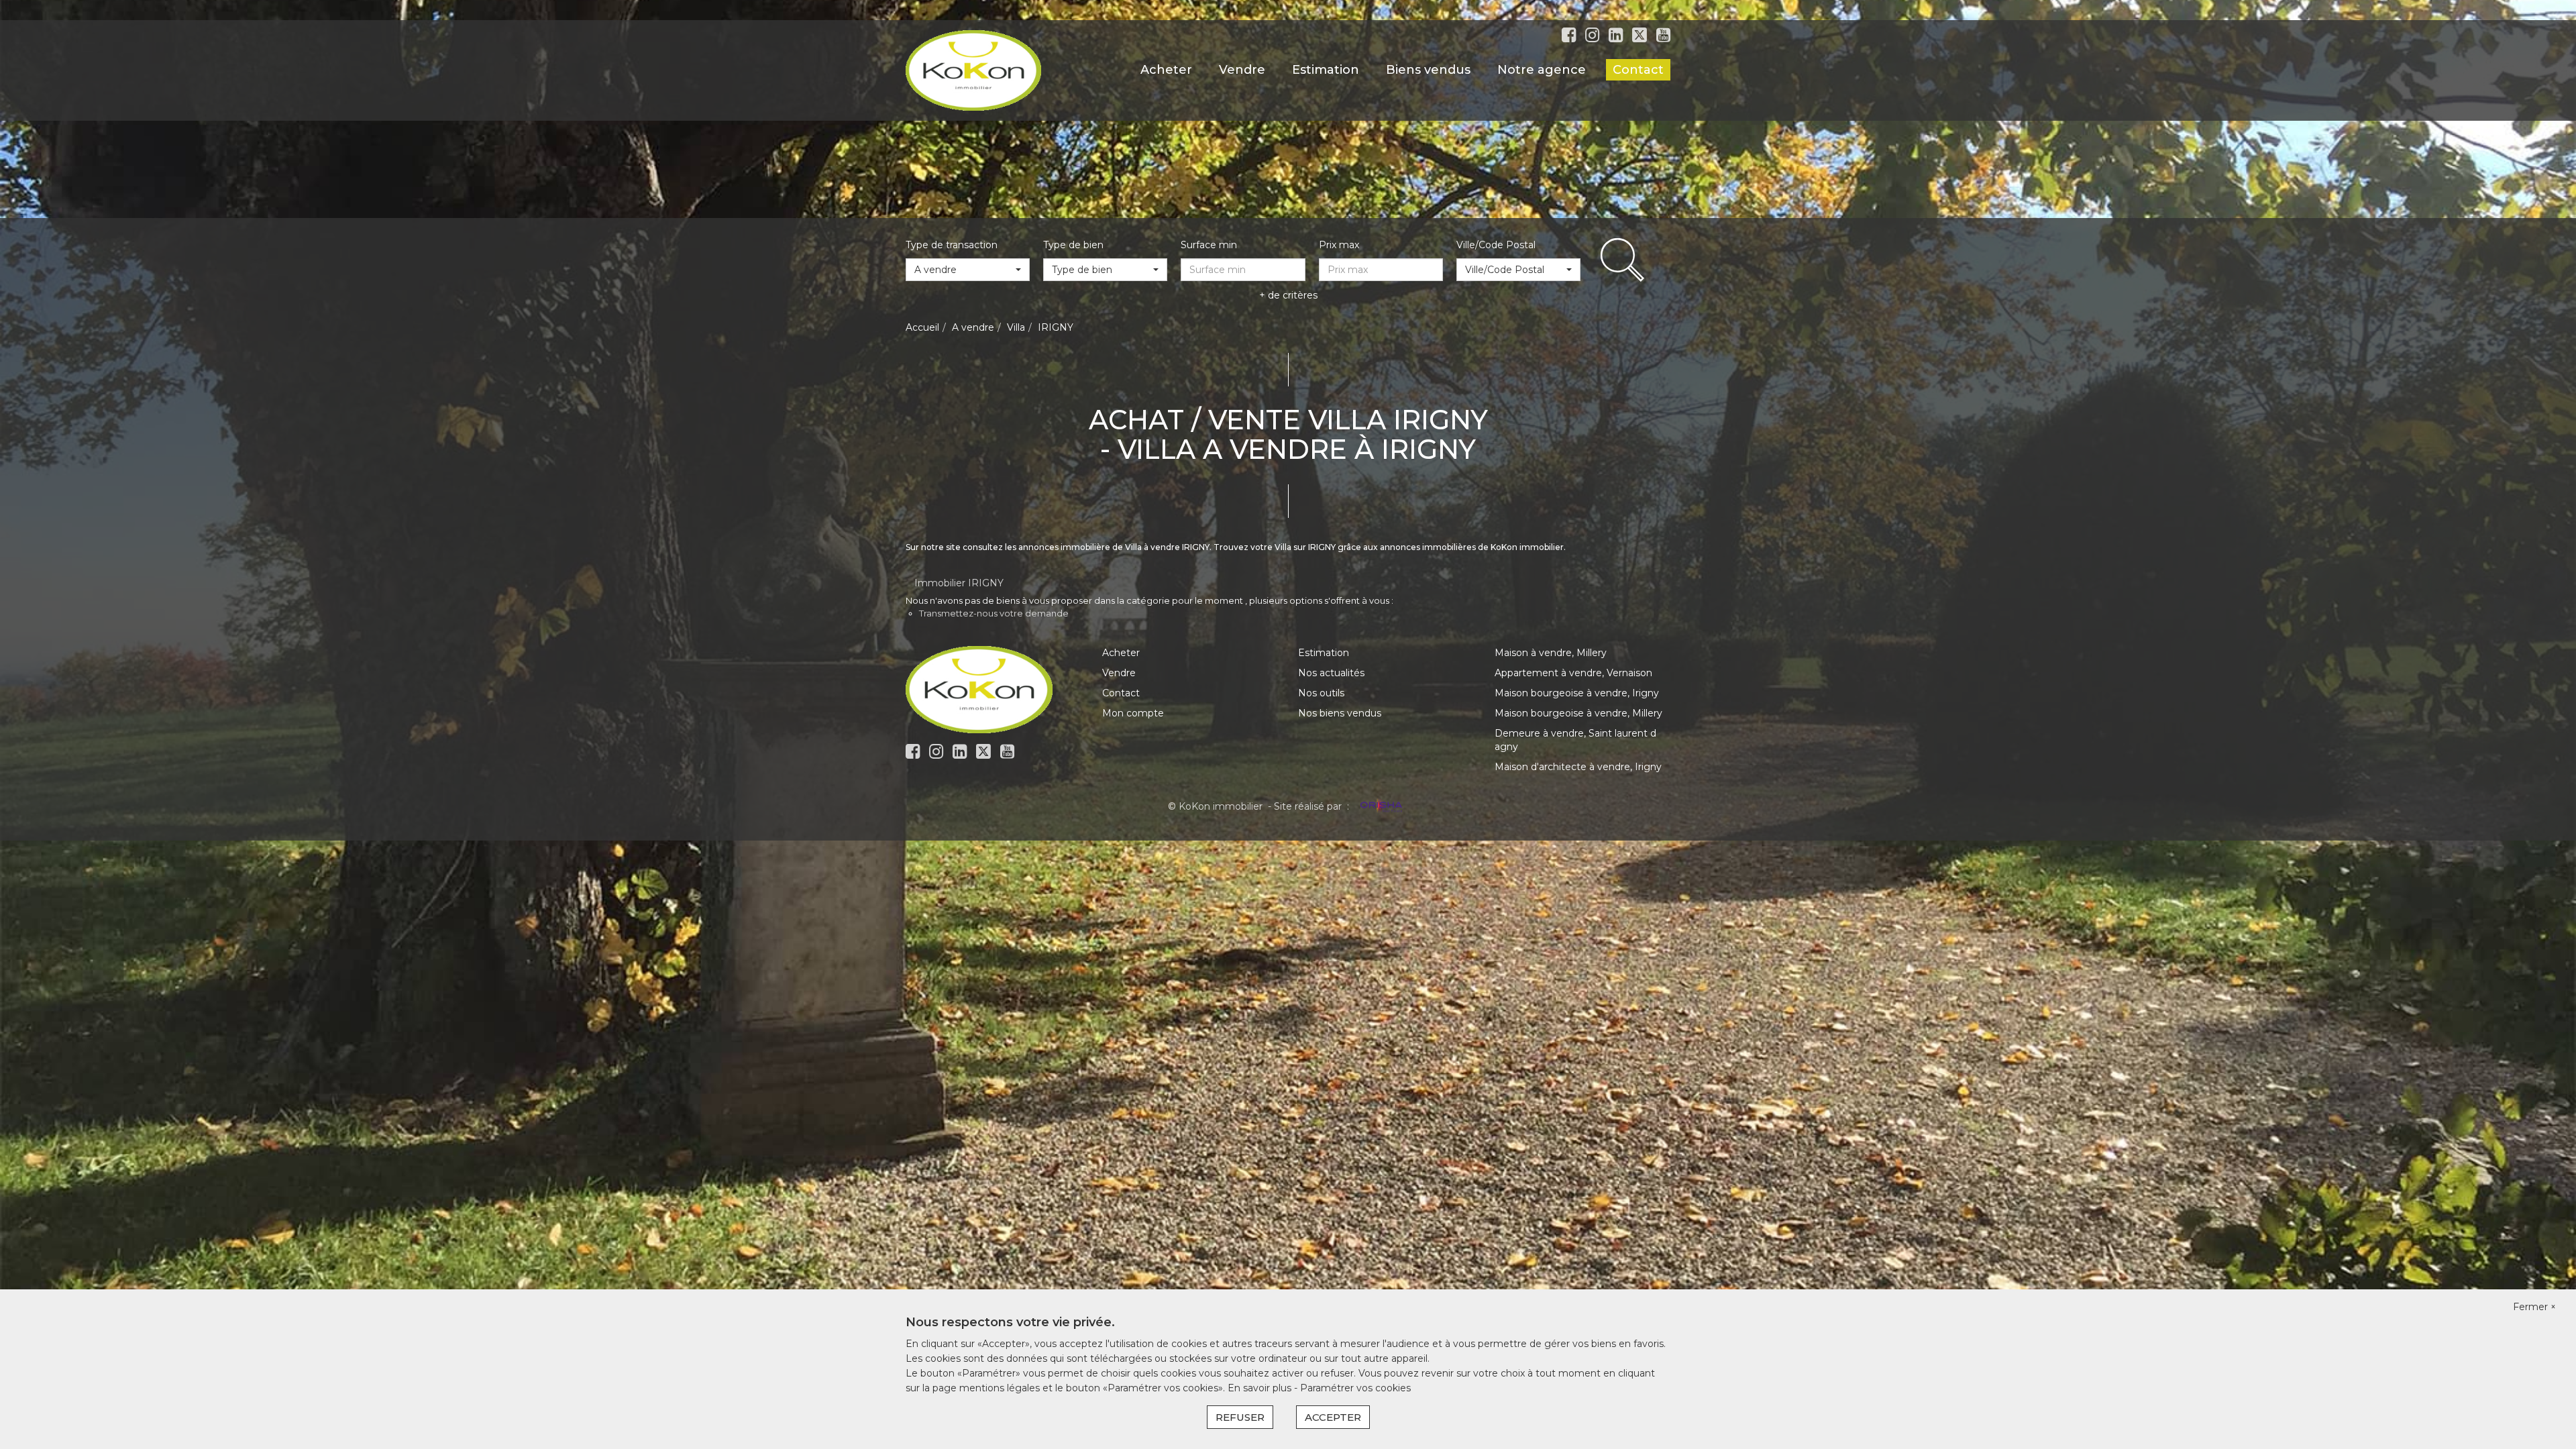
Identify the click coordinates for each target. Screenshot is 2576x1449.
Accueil (922, 327)
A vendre (973, 327)
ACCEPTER (1333, 1417)
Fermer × (2534, 1307)
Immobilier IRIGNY (959, 583)
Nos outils (1321, 693)
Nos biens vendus (1340, 713)
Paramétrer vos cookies (1355, 1388)
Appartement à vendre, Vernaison (1573, 673)
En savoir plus (1261, 1388)
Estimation (1326, 70)
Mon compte (1133, 713)
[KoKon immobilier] (973, 70)
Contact (1638, 70)
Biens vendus (1428, 70)
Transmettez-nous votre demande (994, 613)
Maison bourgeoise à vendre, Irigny (1577, 693)
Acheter (1166, 70)
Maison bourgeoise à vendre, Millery (1578, 713)
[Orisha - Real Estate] (1380, 806)
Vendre (1242, 70)
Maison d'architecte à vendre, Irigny (1578, 767)
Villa (1016, 327)
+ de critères (1288, 295)
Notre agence (1542, 70)
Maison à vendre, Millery (1551, 653)
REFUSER (1240, 1417)
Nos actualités (1331, 673)
